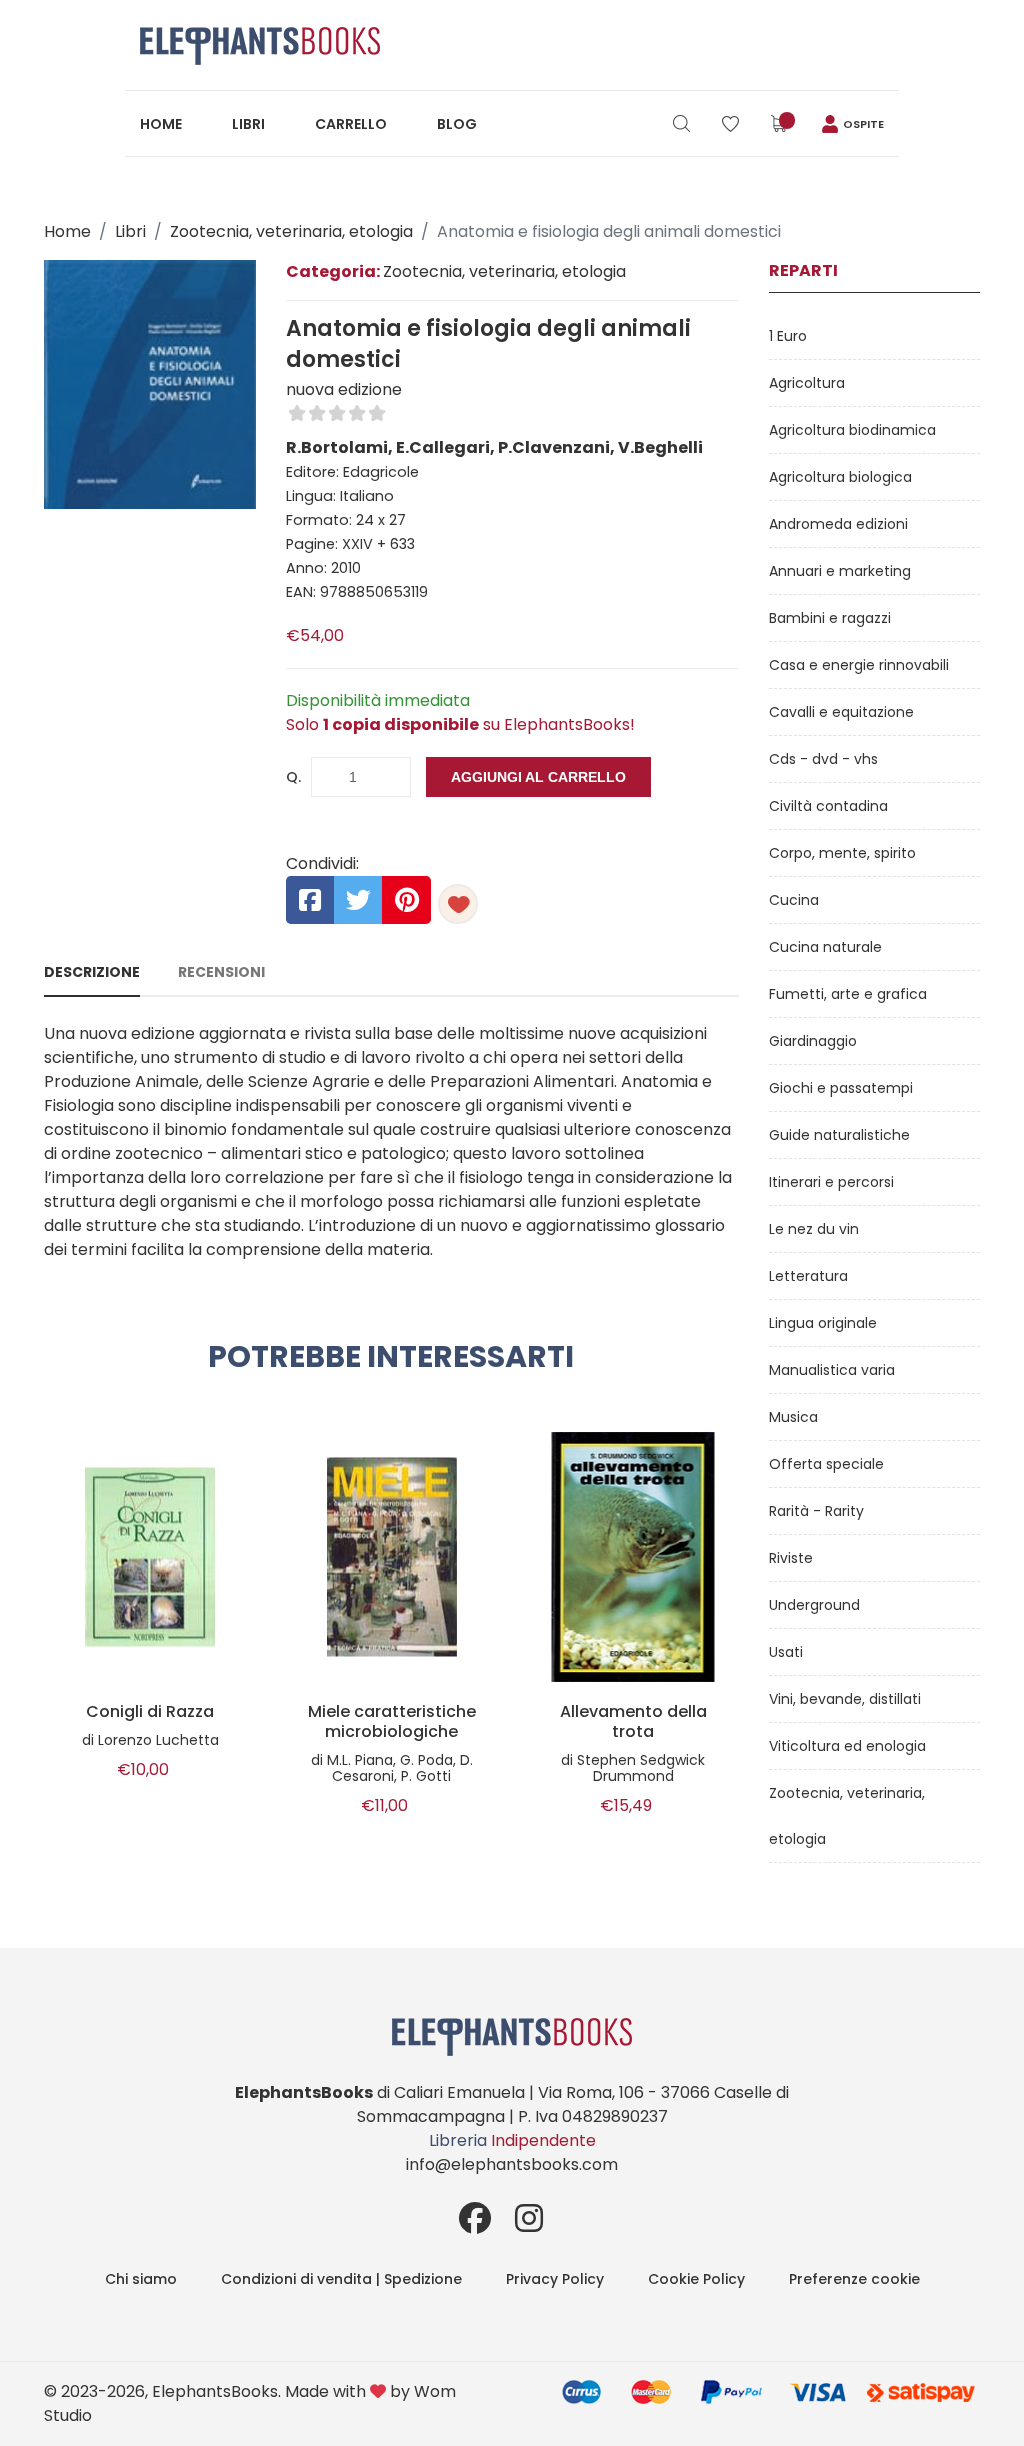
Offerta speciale (826, 1464)
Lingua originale (823, 1323)
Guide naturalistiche (839, 1135)
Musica (793, 1417)
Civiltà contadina (828, 806)
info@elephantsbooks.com (512, 2164)
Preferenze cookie (854, 2279)
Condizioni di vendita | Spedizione (341, 2279)
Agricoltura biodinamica (852, 430)
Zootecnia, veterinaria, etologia (291, 231)
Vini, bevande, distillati (845, 1699)
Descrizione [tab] (92, 972)
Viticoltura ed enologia (847, 1746)
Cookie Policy (696, 2279)
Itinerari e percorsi (831, 1182)
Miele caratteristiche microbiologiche (392, 1722)
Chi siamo (141, 2279)
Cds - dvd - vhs (823, 759)
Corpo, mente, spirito (842, 853)
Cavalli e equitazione (841, 712)
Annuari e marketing (840, 571)
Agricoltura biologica (840, 477)
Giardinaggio (813, 1041)
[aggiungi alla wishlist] (458, 904)
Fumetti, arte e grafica (848, 994)
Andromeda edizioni (838, 524)
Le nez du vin (814, 1229)
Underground (814, 1605)
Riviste (791, 1558)
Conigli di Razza (150, 1712)
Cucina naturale (825, 947)
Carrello (351, 124)
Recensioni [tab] (221, 972)
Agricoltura (807, 383)
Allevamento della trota (633, 1722)
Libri (248, 124)
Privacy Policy (555, 2279)
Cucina (794, 900)
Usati (786, 1652)
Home (161, 124)
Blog (457, 124)
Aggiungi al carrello (538, 777)
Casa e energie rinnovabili (859, 665)
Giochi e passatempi (841, 1088)
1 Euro (788, 336)
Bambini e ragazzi (830, 618)
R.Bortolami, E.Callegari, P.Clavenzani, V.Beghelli (494, 447)
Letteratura (808, 1276)
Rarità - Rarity (816, 1511)
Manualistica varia (832, 1370)
